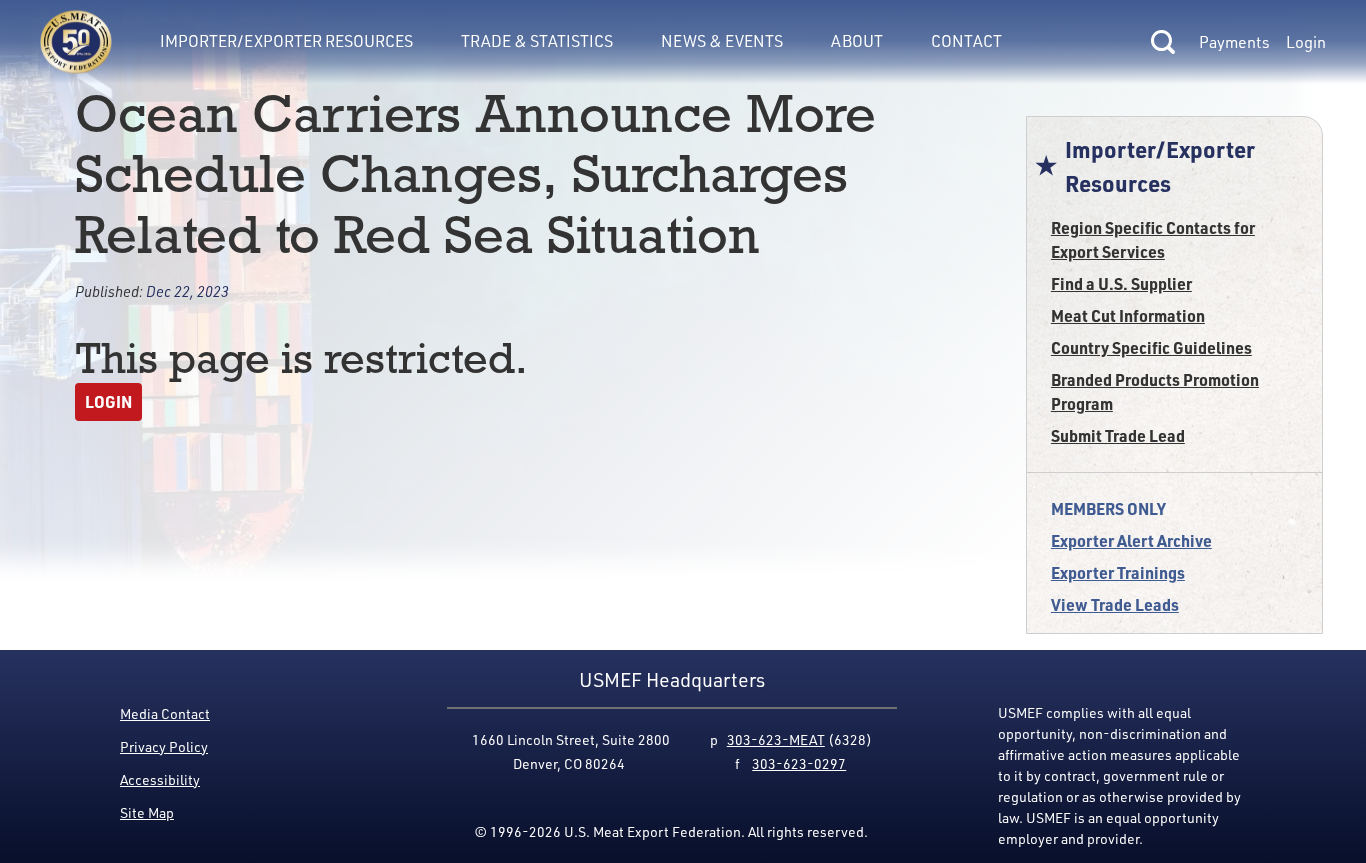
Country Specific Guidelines (1151, 347)
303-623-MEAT (776, 739)
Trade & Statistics (537, 41)
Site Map (147, 812)
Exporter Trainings (1118, 572)
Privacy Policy (164, 746)
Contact (966, 41)
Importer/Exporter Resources (286, 41)
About (857, 41)
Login (1306, 42)
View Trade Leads (1115, 604)
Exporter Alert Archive (1131, 540)
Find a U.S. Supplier (1121, 283)
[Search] (1163, 42)
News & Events (722, 41)
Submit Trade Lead (1118, 435)
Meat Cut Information (1128, 315)
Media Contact (165, 713)
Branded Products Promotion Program (1155, 391)
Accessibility (160, 779)
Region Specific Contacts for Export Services (1153, 239)
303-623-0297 (799, 763)
